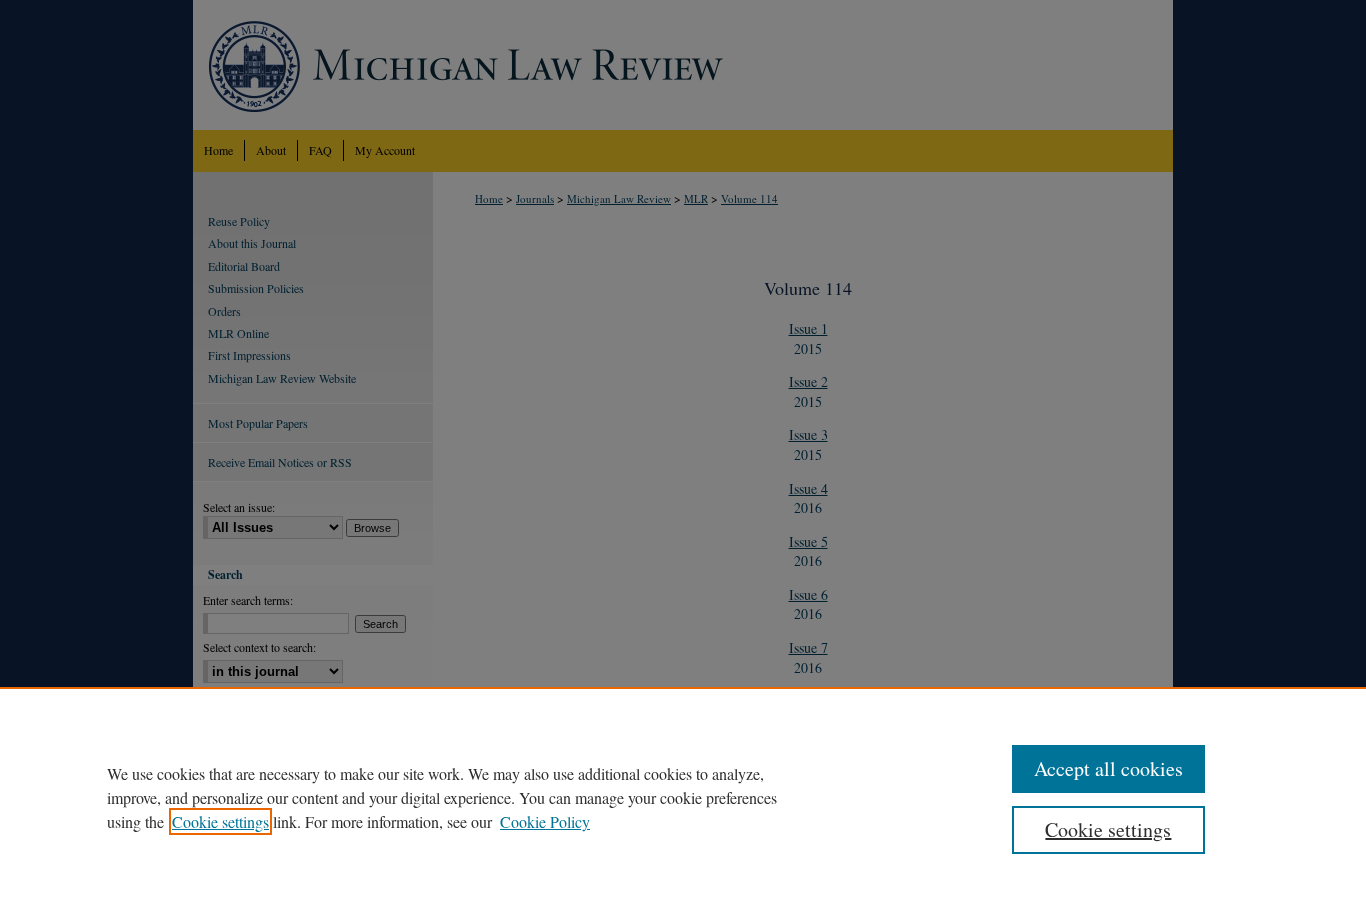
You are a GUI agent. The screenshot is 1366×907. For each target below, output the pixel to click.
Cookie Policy (545, 821)
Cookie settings (220, 821)
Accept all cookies (1108, 768)
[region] (683, 797)
